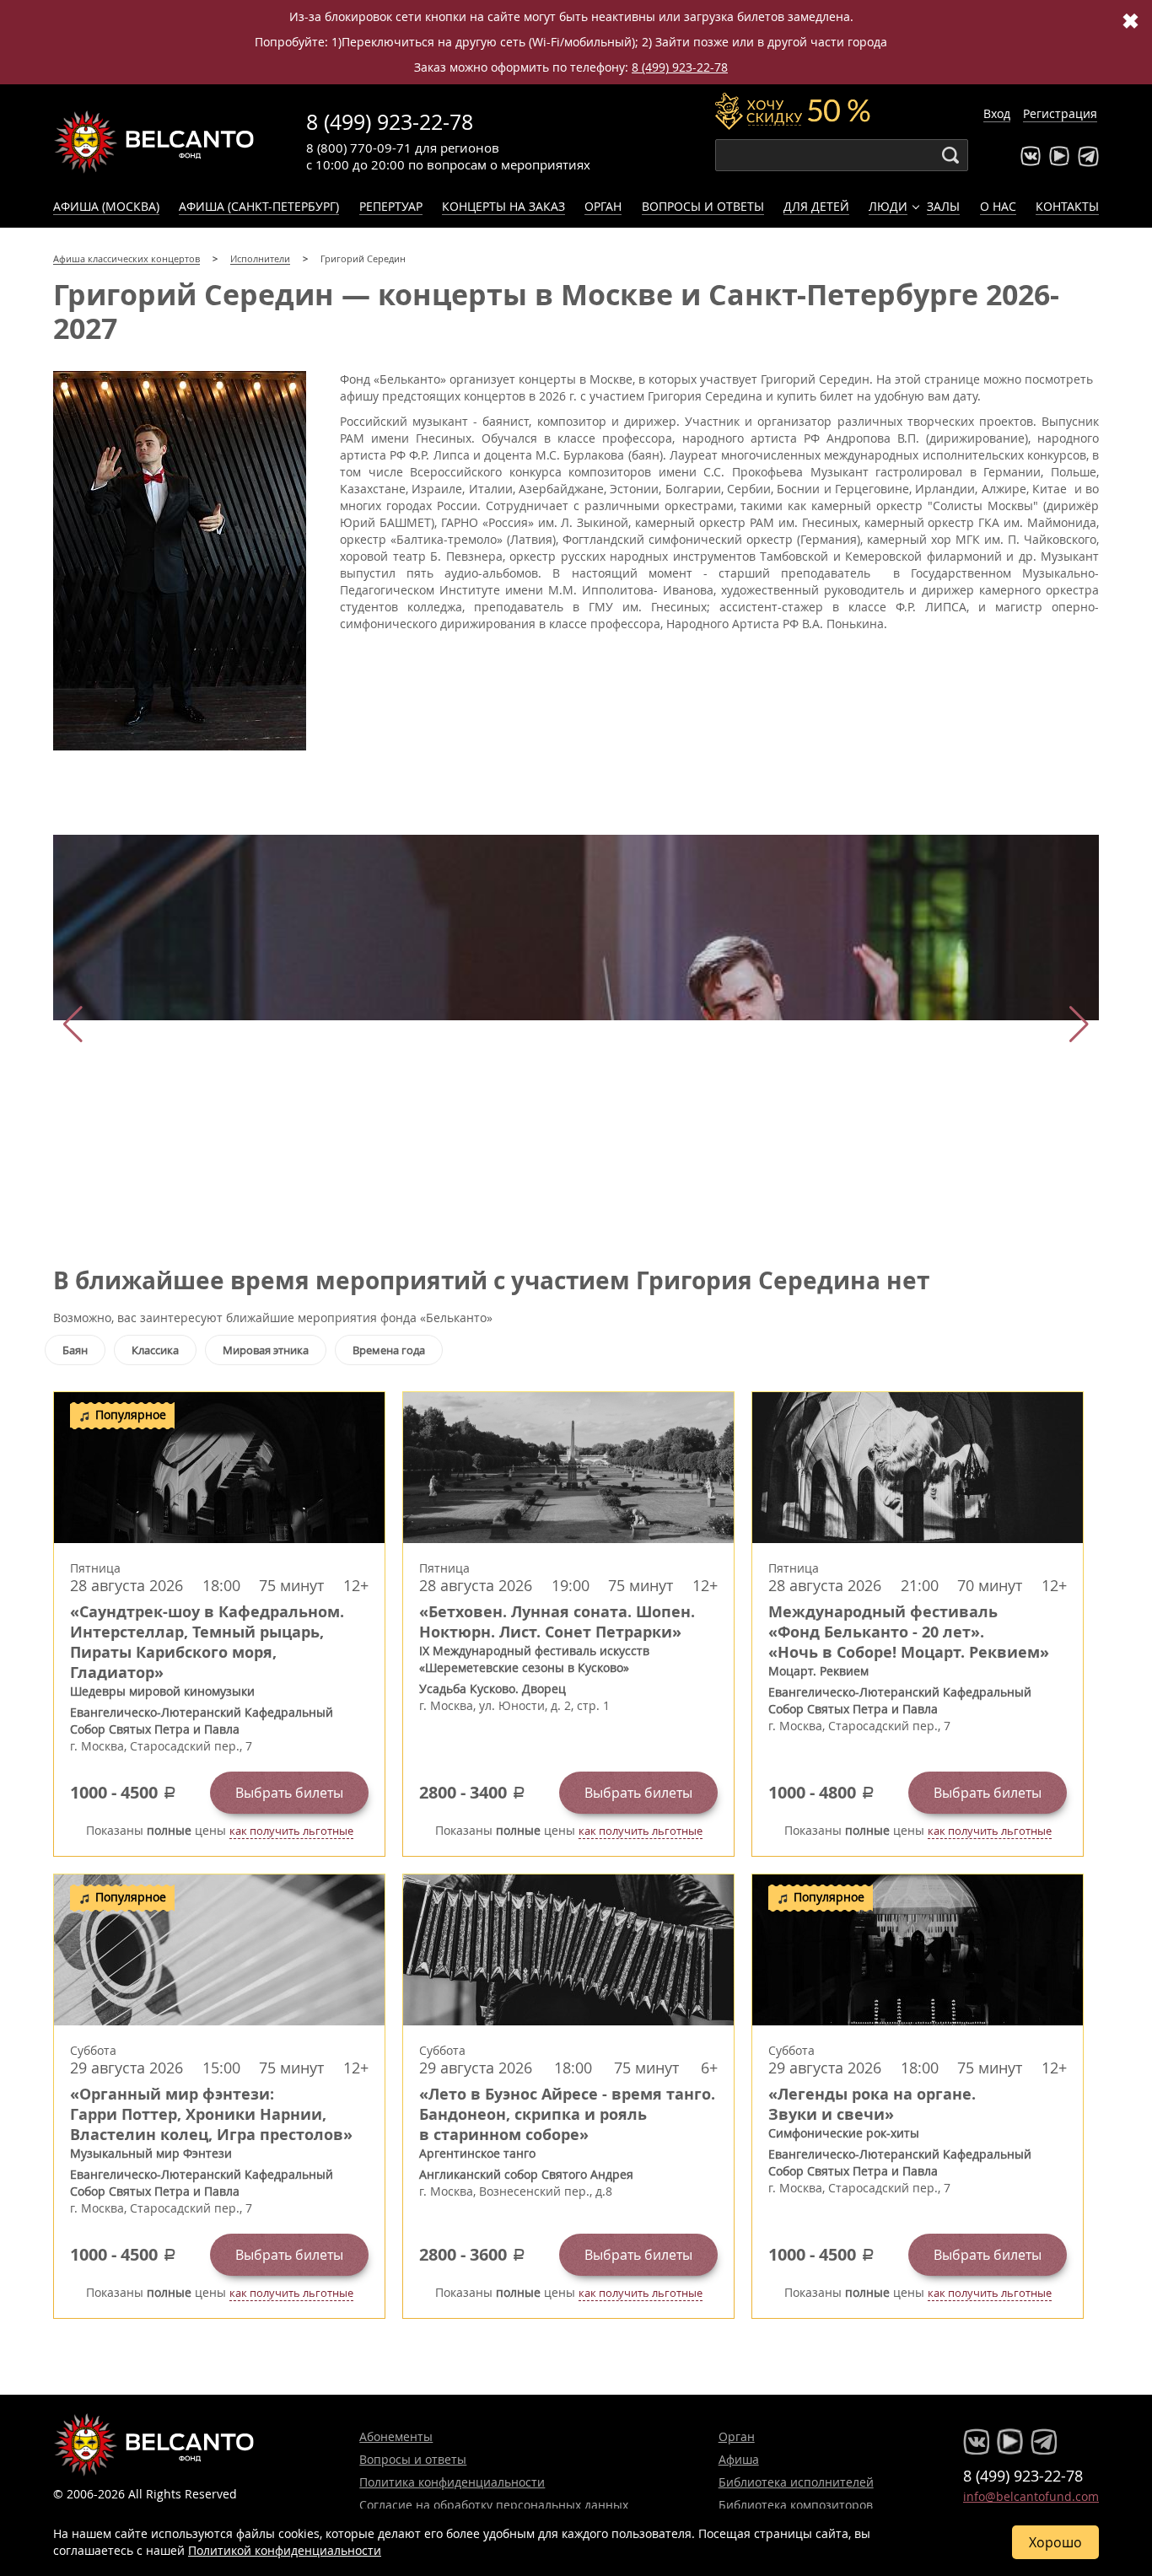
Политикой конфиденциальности (285, 2550)
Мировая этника (266, 1350)
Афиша (739, 2459)
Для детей (816, 206)
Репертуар (391, 206)
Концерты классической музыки (154, 142)
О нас (998, 206)
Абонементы (396, 2436)
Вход (997, 113)
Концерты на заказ (503, 206)
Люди (888, 206)
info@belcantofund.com (1031, 2496)
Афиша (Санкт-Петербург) (259, 206)
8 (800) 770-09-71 (359, 148)
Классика (155, 1350)
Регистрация (1060, 113)
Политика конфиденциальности (452, 2482)
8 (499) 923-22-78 (680, 67)
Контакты (1067, 206)
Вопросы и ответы (703, 206)
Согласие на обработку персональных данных (494, 2505)
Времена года (389, 1350)
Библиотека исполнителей (796, 2482)
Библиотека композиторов (796, 2505)
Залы (943, 206)
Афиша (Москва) (106, 206)
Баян (75, 1350)
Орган (603, 206)
